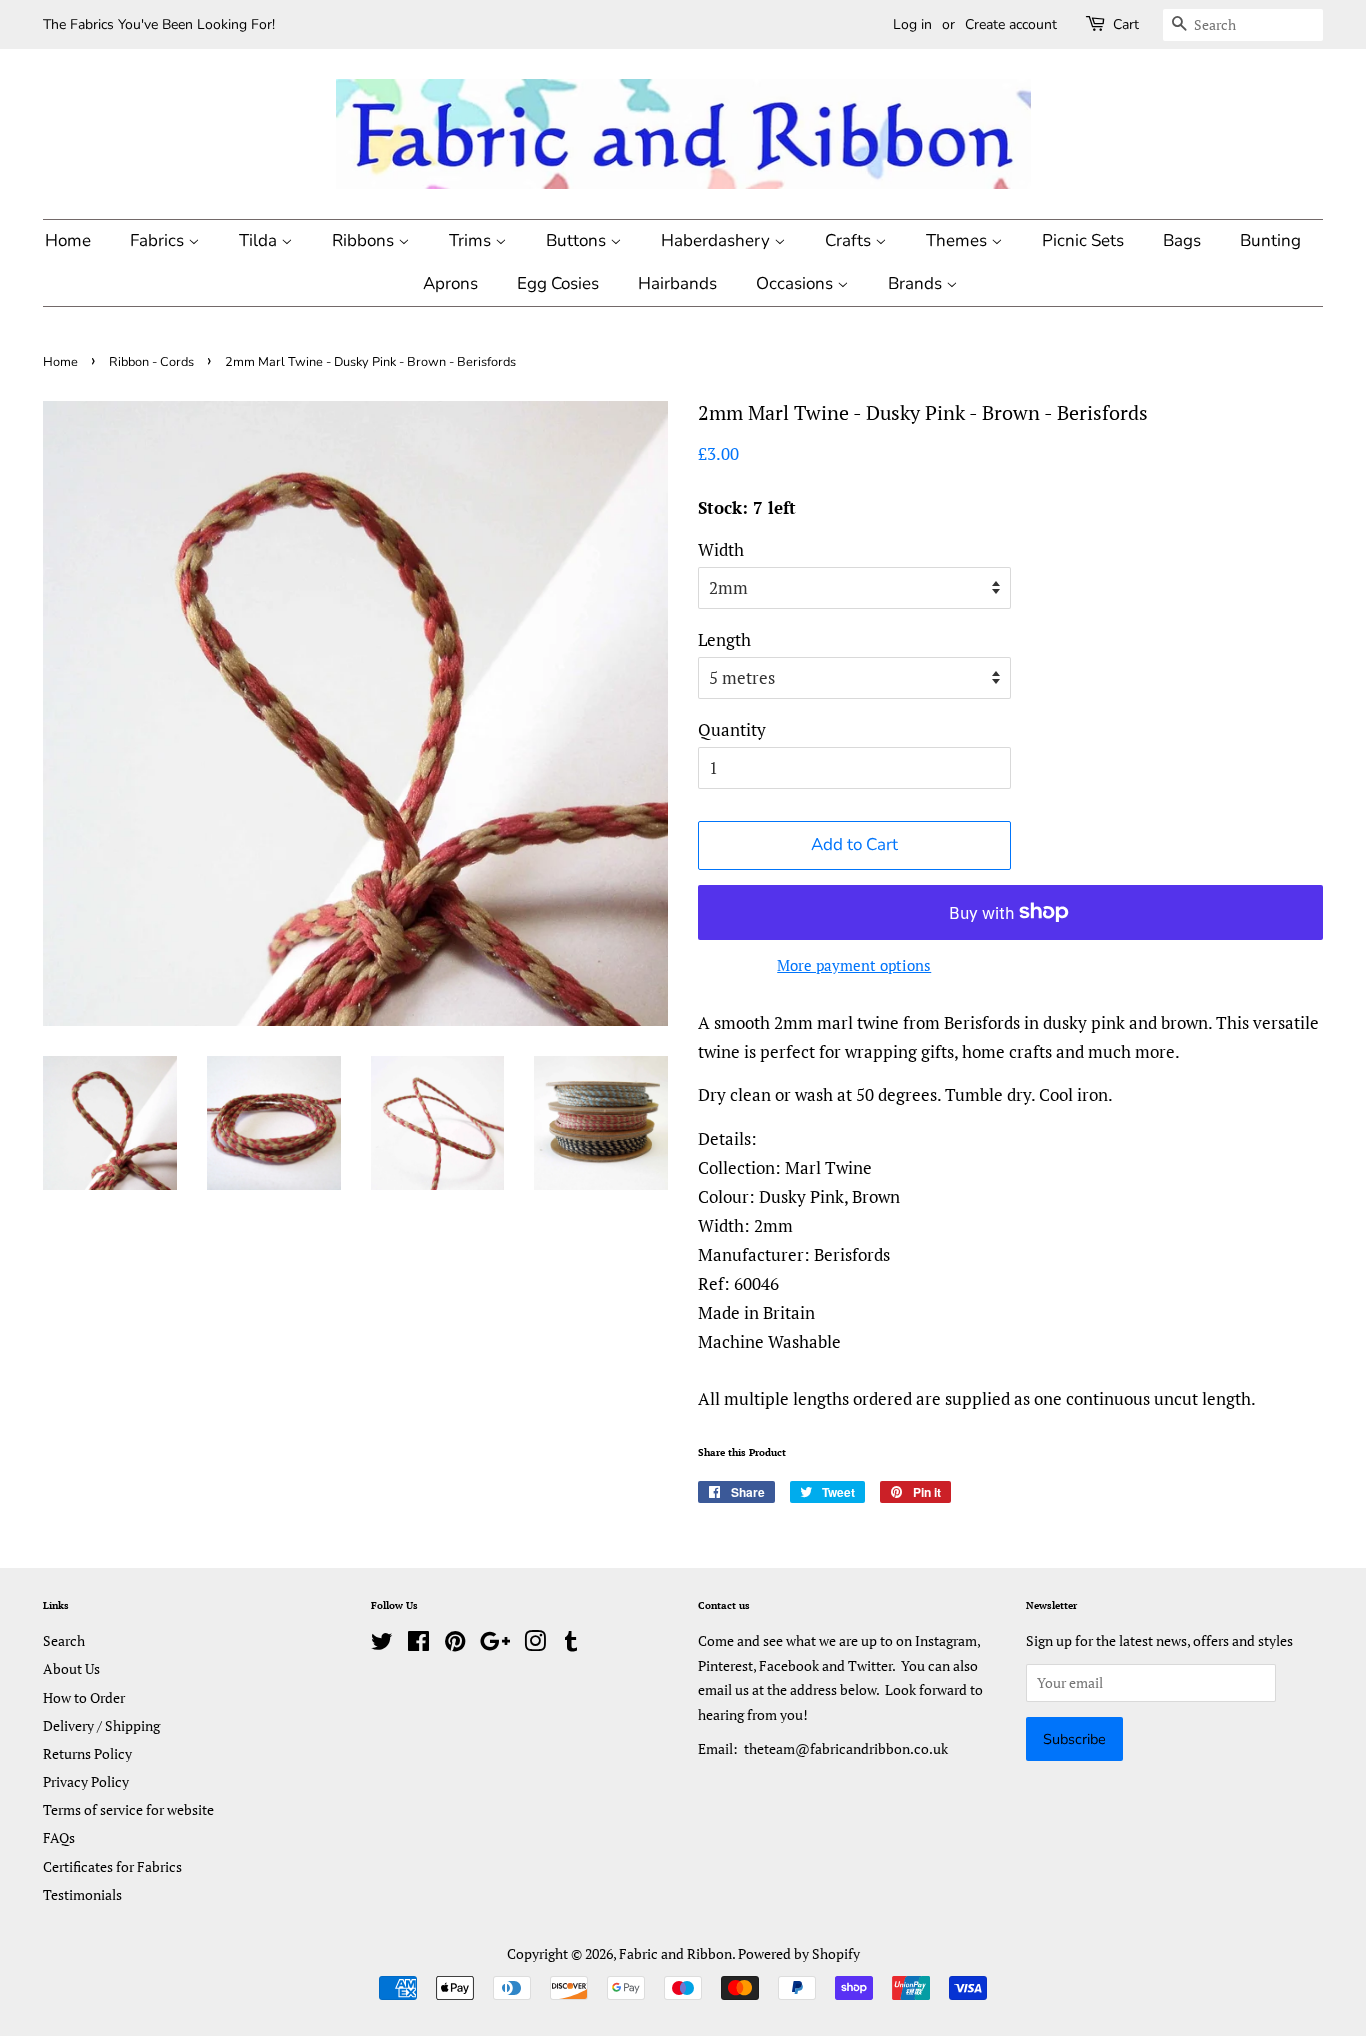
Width (721, 549)
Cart (1126, 24)
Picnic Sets (1083, 240)
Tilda (260, 240)
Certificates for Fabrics (112, 1866)
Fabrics (159, 240)
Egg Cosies (558, 283)
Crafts (850, 240)
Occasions (796, 283)
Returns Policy (87, 1753)
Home (68, 240)
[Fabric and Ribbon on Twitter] (382, 1644)
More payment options (854, 965)
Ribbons (365, 240)
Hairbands (677, 283)
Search (64, 1640)
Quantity (732, 729)
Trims (472, 240)
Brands (917, 283)
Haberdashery (717, 240)
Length (724, 639)
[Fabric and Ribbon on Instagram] (535, 1644)
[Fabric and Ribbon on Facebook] (418, 1644)
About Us (71, 1668)
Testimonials (82, 1894)
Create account (1011, 24)
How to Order (84, 1697)
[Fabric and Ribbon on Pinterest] (455, 1644)
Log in (912, 24)
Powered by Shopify (799, 1953)
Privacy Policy (86, 1781)
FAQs (59, 1837)
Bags (1182, 240)
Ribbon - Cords (151, 362)
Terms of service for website (128, 1809)
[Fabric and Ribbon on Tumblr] (571, 1644)
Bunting (1270, 240)
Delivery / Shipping (101, 1725)
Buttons (578, 240)
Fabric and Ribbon (675, 1953)
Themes (958, 240)
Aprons (450, 283)
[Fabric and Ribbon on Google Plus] (495, 1644)
